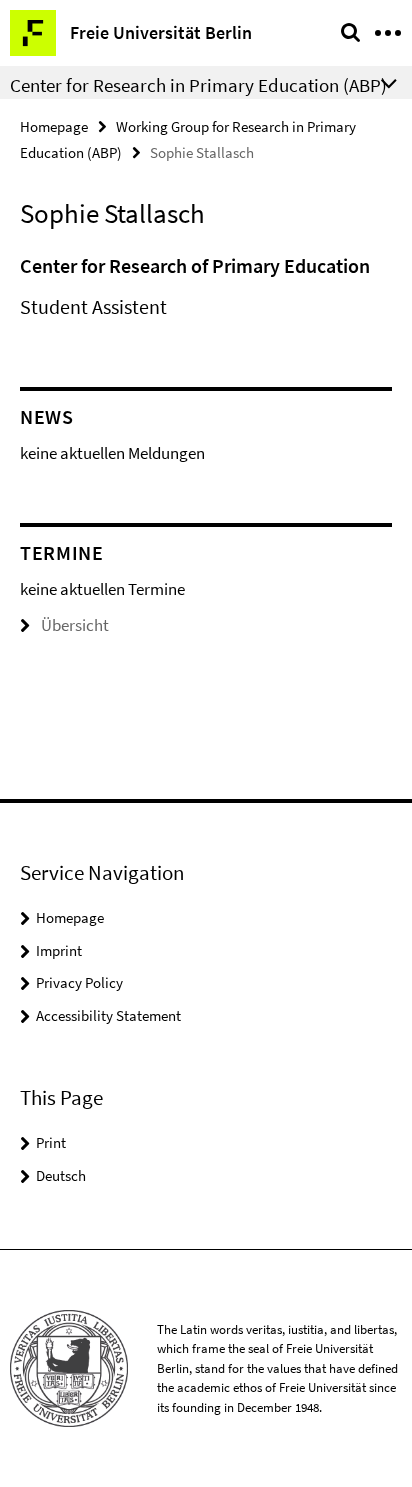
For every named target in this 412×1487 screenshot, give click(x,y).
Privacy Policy (79, 982)
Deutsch (61, 1175)
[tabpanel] (206, 286)
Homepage (54, 126)
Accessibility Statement (108, 1015)
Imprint (59, 950)
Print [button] (51, 1142)
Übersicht (75, 625)
